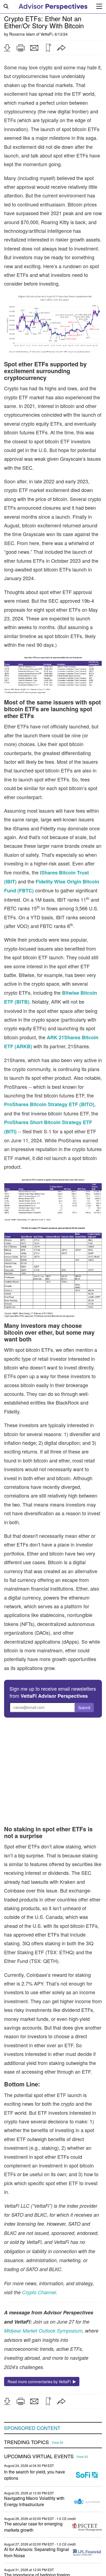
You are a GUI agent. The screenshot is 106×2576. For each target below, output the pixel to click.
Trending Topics (26, 2442)
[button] (7, 48)
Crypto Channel (39, 2292)
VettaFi (46, 34)
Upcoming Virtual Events (39, 2456)
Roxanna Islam (22, 34)
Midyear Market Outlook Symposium (43, 2331)
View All (57, 2442)
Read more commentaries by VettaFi (40, 2382)
